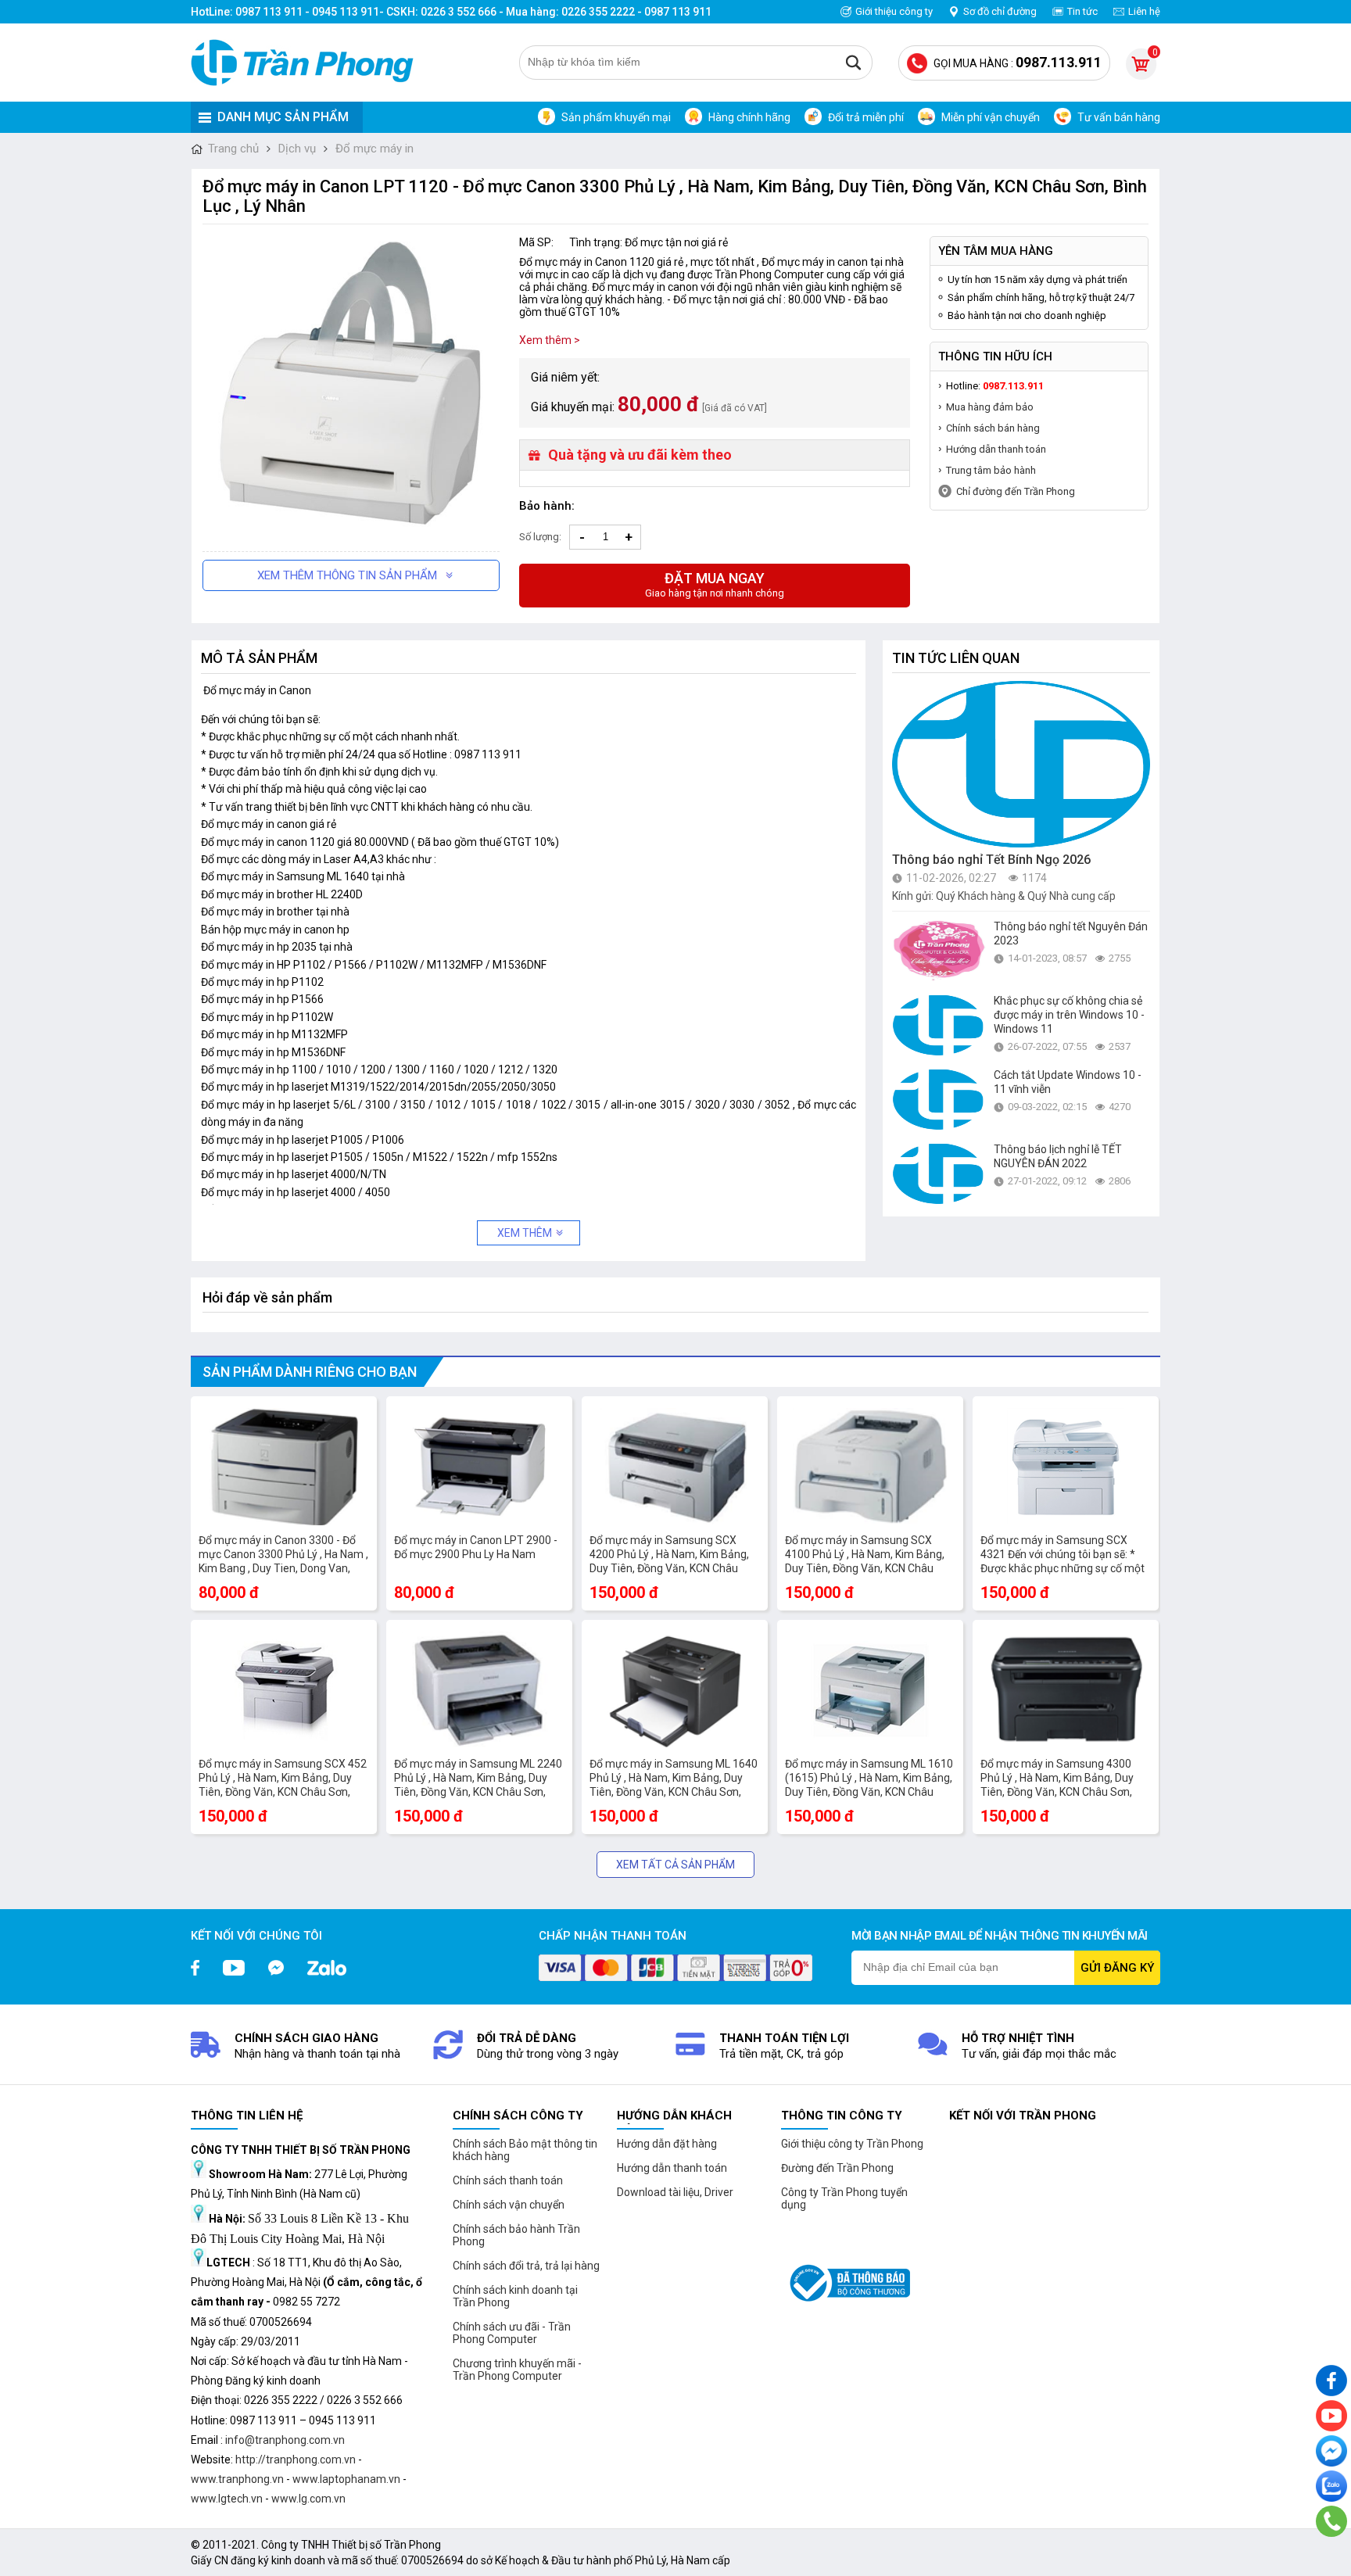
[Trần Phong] (308, 63)
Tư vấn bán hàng (1119, 117)
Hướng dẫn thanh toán (996, 449)
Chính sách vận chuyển (509, 2205)
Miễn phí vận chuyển (991, 117)
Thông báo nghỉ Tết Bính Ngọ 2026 (991, 860)
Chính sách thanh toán (508, 2180)
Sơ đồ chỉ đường (1000, 11)
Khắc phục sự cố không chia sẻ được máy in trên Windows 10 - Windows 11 (1069, 1015)
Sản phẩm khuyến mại (616, 117)
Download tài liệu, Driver (675, 2192)
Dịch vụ (297, 149)
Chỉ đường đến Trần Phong (1016, 491)
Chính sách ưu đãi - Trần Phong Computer (512, 2333)
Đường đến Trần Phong (837, 2168)
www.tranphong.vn (237, 2479)
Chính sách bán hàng (993, 428)
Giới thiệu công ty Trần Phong (852, 2144)
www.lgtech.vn (227, 2499)
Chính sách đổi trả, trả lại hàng (526, 2266)
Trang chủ (233, 149)
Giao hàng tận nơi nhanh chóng (715, 584)
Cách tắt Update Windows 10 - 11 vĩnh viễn (1068, 1082)
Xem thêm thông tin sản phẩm (347, 575)
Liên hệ (1144, 11)
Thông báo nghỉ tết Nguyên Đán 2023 (1071, 933)
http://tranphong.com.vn (296, 2460)
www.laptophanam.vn (346, 2479)
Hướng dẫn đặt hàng (667, 2144)
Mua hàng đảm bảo (990, 407)
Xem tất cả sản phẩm (675, 1865)
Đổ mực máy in (374, 149)
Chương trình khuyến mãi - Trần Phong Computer (517, 2370)
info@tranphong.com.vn (285, 2440)
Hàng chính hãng (749, 117)
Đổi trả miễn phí (866, 117)
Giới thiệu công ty (894, 11)
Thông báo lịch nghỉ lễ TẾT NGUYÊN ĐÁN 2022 (1058, 1156)
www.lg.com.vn (308, 2499)
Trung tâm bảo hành (991, 470)
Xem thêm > (550, 340)
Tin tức (1082, 11)
